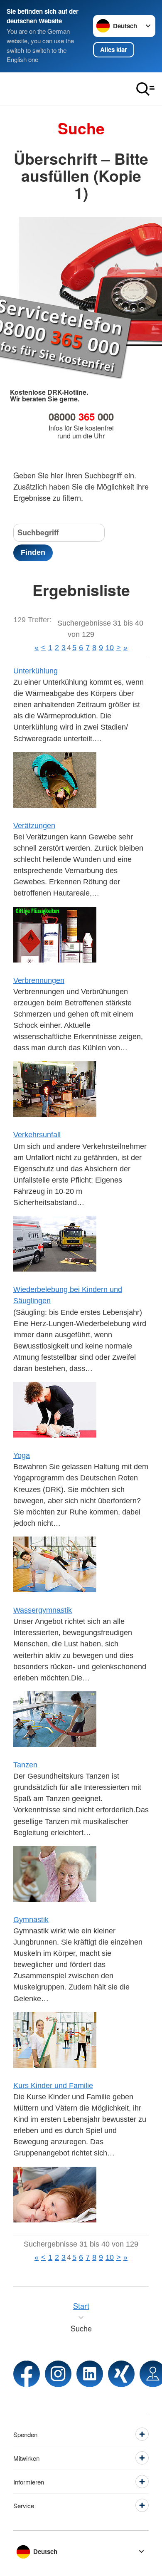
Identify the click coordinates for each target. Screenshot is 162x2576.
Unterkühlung (36, 671)
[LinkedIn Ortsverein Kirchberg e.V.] (90, 2374)
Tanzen (25, 1765)
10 (110, 648)
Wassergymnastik (43, 1610)
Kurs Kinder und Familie (53, 2086)
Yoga (22, 1455)
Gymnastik (31, 1920)
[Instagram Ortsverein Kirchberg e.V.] (58, 2374)
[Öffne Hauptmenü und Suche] (145, 89)
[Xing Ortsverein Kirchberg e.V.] (121, 2374)
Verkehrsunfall (37, 1135)
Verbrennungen (39, 980)
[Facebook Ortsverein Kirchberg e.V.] (27, 2374)
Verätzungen (34, 826)
